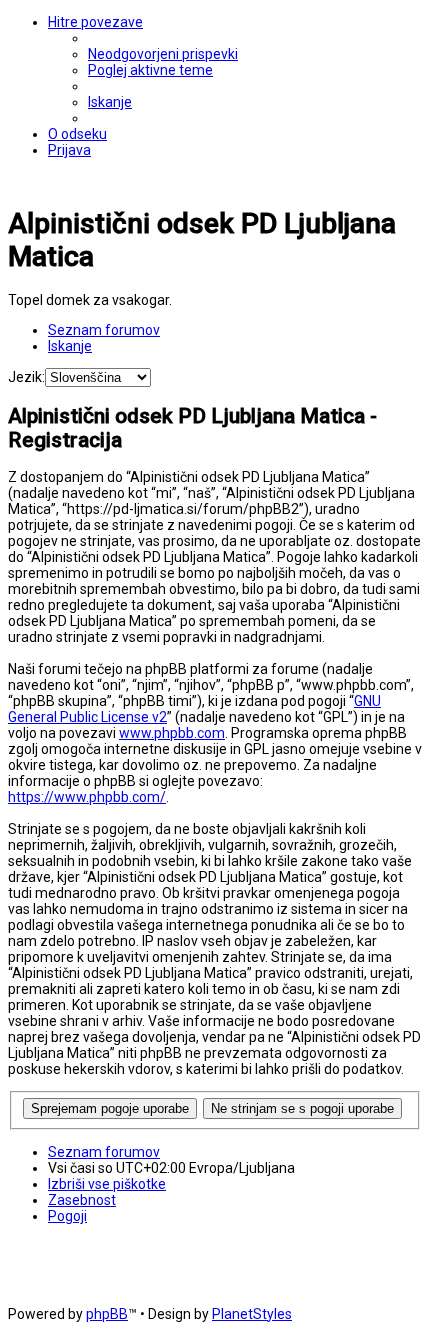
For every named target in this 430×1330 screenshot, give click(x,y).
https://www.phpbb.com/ (87, 797)
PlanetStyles (252, 1314)
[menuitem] (163, 54)
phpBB (107, 1314)
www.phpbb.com (172, 733)
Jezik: (26, 377)
